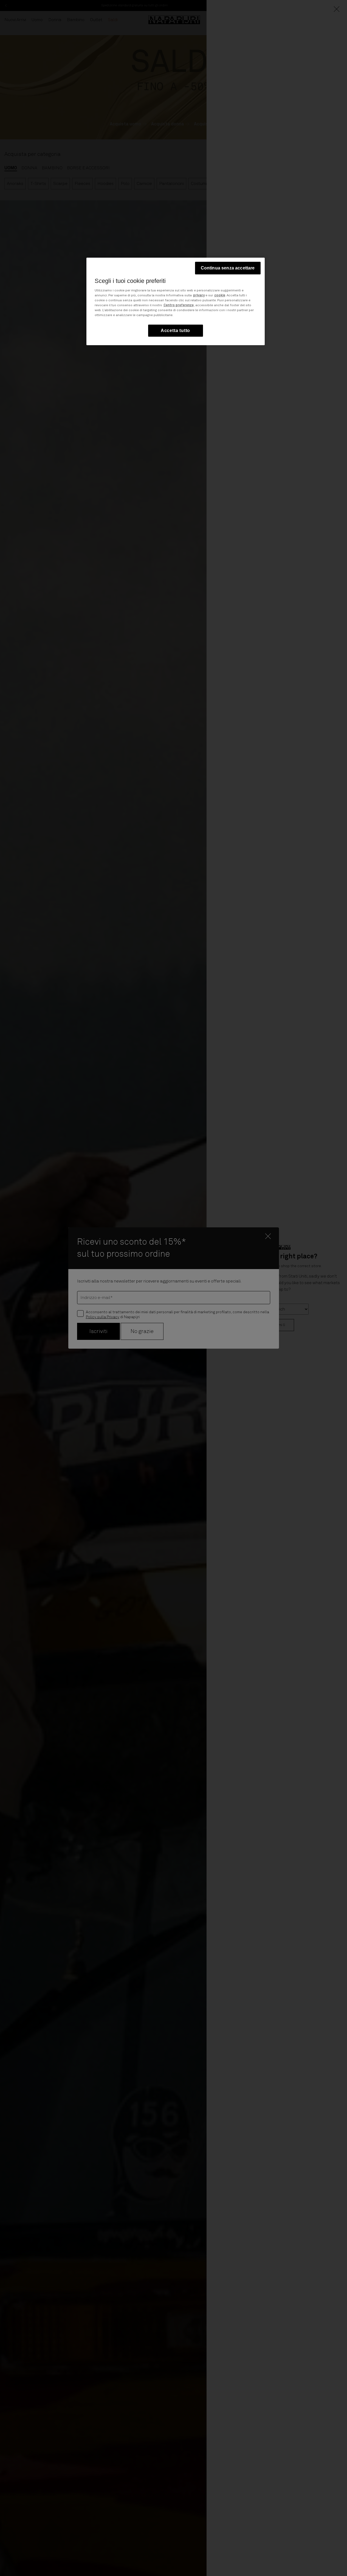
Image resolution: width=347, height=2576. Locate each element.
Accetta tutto (175, 331)
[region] (176, 301)
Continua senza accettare (228, 268)
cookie (220, 296)
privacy (199, 296)
